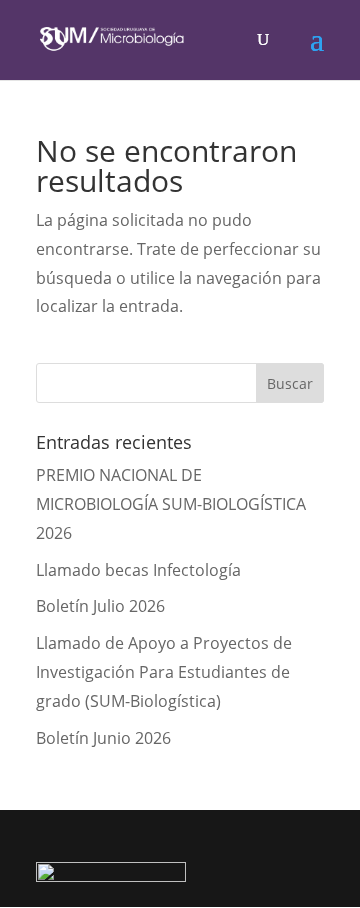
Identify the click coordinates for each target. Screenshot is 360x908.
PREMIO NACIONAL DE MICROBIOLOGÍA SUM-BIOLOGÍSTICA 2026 (171, 504)
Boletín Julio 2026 (100, 606)
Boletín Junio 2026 (103, 738)
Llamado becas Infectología (138, 570)
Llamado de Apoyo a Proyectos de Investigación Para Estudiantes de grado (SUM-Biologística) (164, 672)
